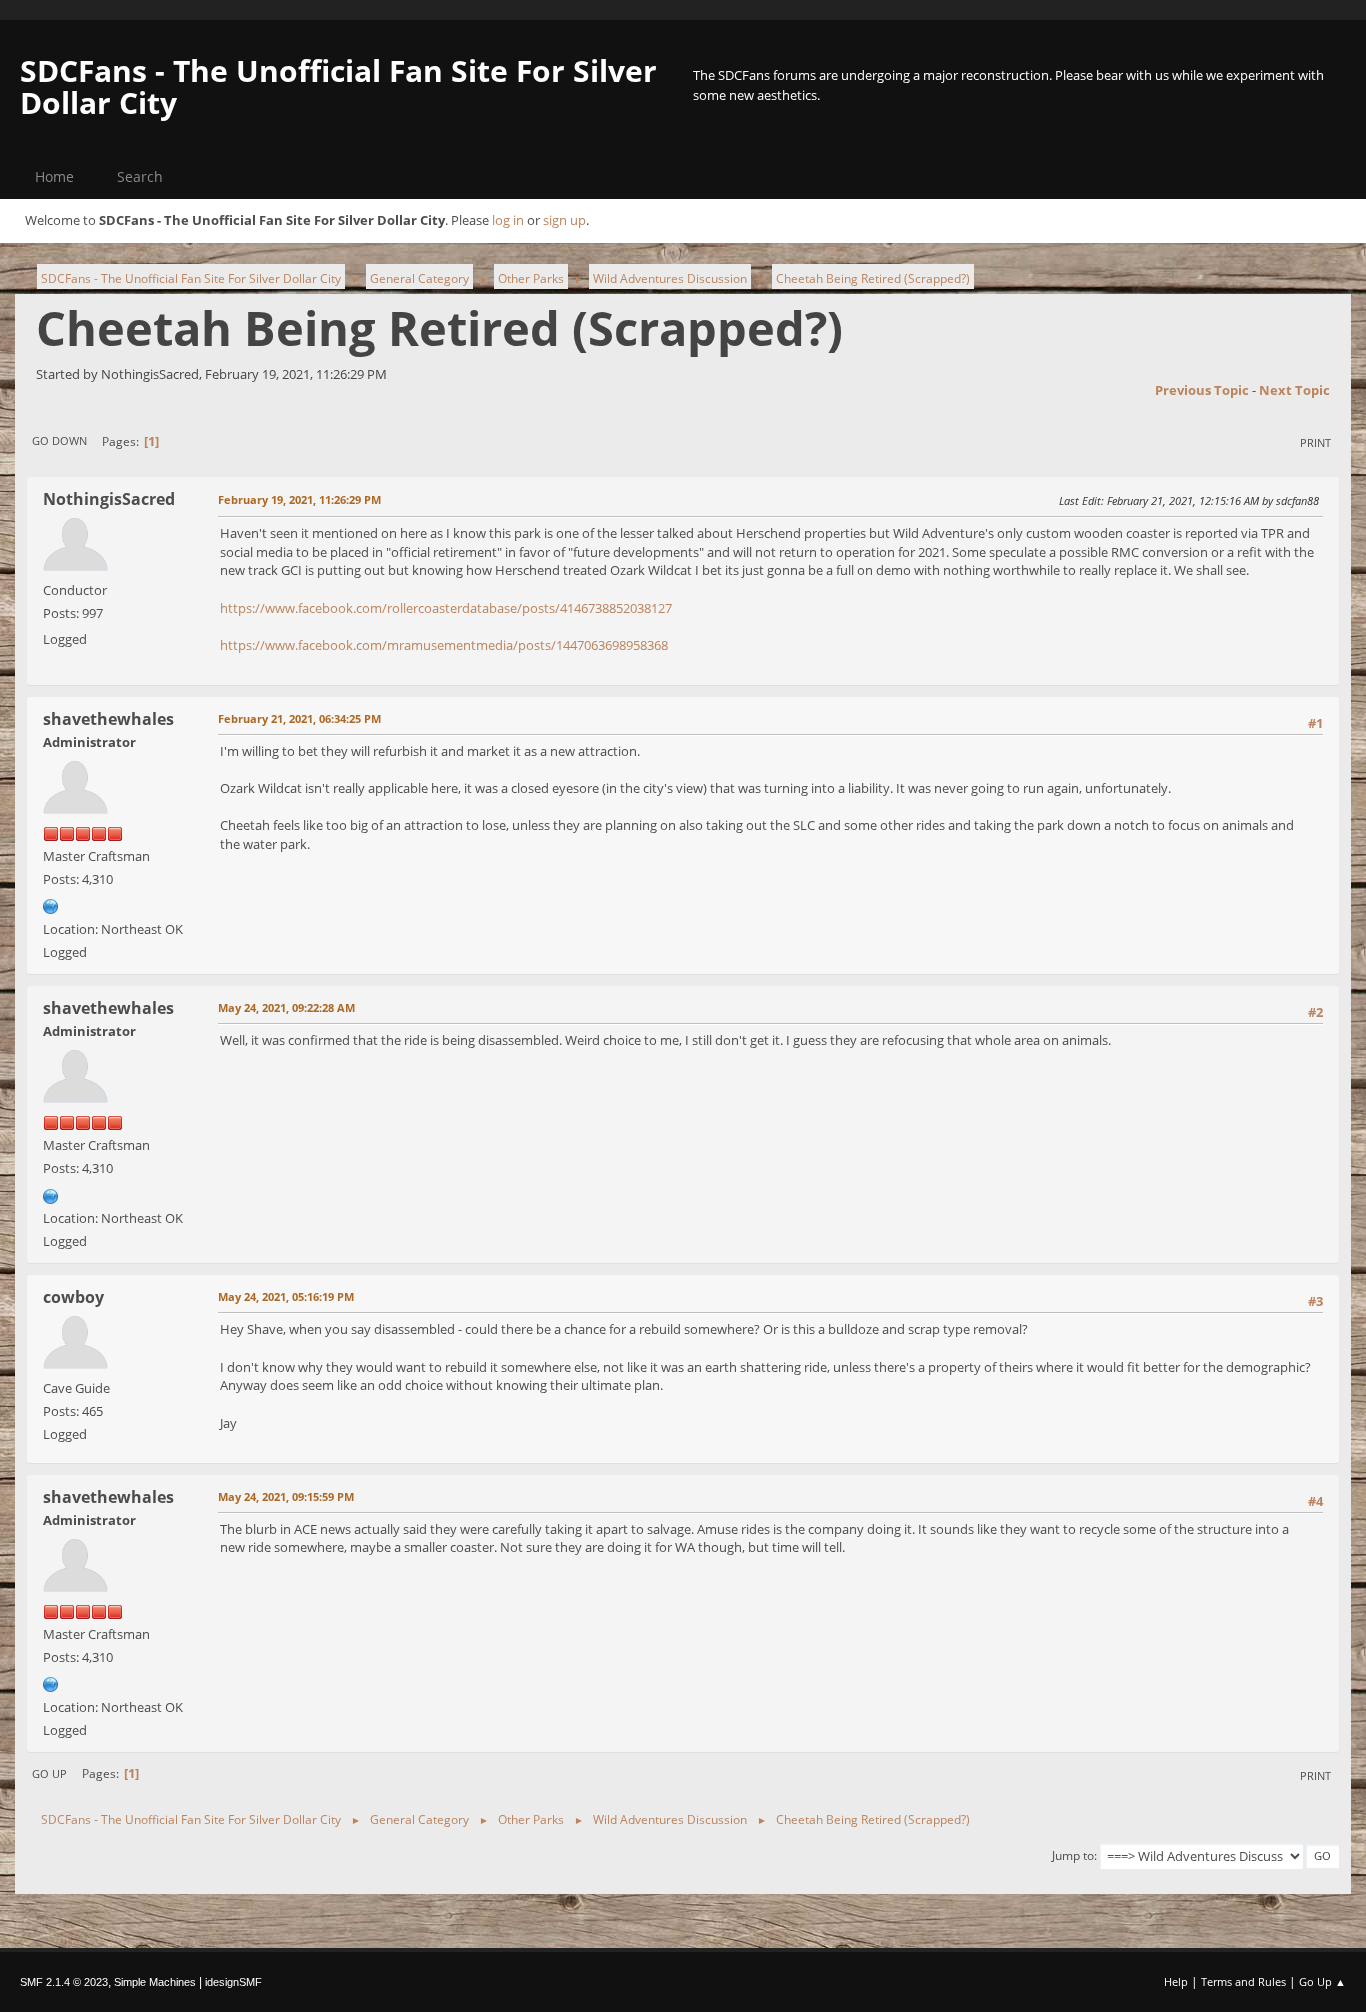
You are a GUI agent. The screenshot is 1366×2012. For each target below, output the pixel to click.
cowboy (73, 1297)
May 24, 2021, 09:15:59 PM (286, 1496)
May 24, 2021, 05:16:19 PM (286, 1296)
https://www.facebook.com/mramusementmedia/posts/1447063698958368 (444, 645)
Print (1315, 442)
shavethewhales (108, 719)
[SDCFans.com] (51, 905)
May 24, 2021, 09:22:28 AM (286, 1007)
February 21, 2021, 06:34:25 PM (299, 718)
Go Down (59, 440)
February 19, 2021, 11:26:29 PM (299, 499)
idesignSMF (233, 1982)
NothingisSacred (109, 499)
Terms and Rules (1243, 1981)
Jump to (1073, 1855)
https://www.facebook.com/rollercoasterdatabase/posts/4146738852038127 (446, 608)
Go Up (49, 1773)
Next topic (1294, 390)
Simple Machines (155, 1982)
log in (508, 220)
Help (1176, 1981)
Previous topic (1202, 390)
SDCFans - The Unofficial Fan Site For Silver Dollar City (338, 86)
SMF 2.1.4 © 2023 (64, 1982)
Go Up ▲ (1322, 1981)
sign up (564, 220)
